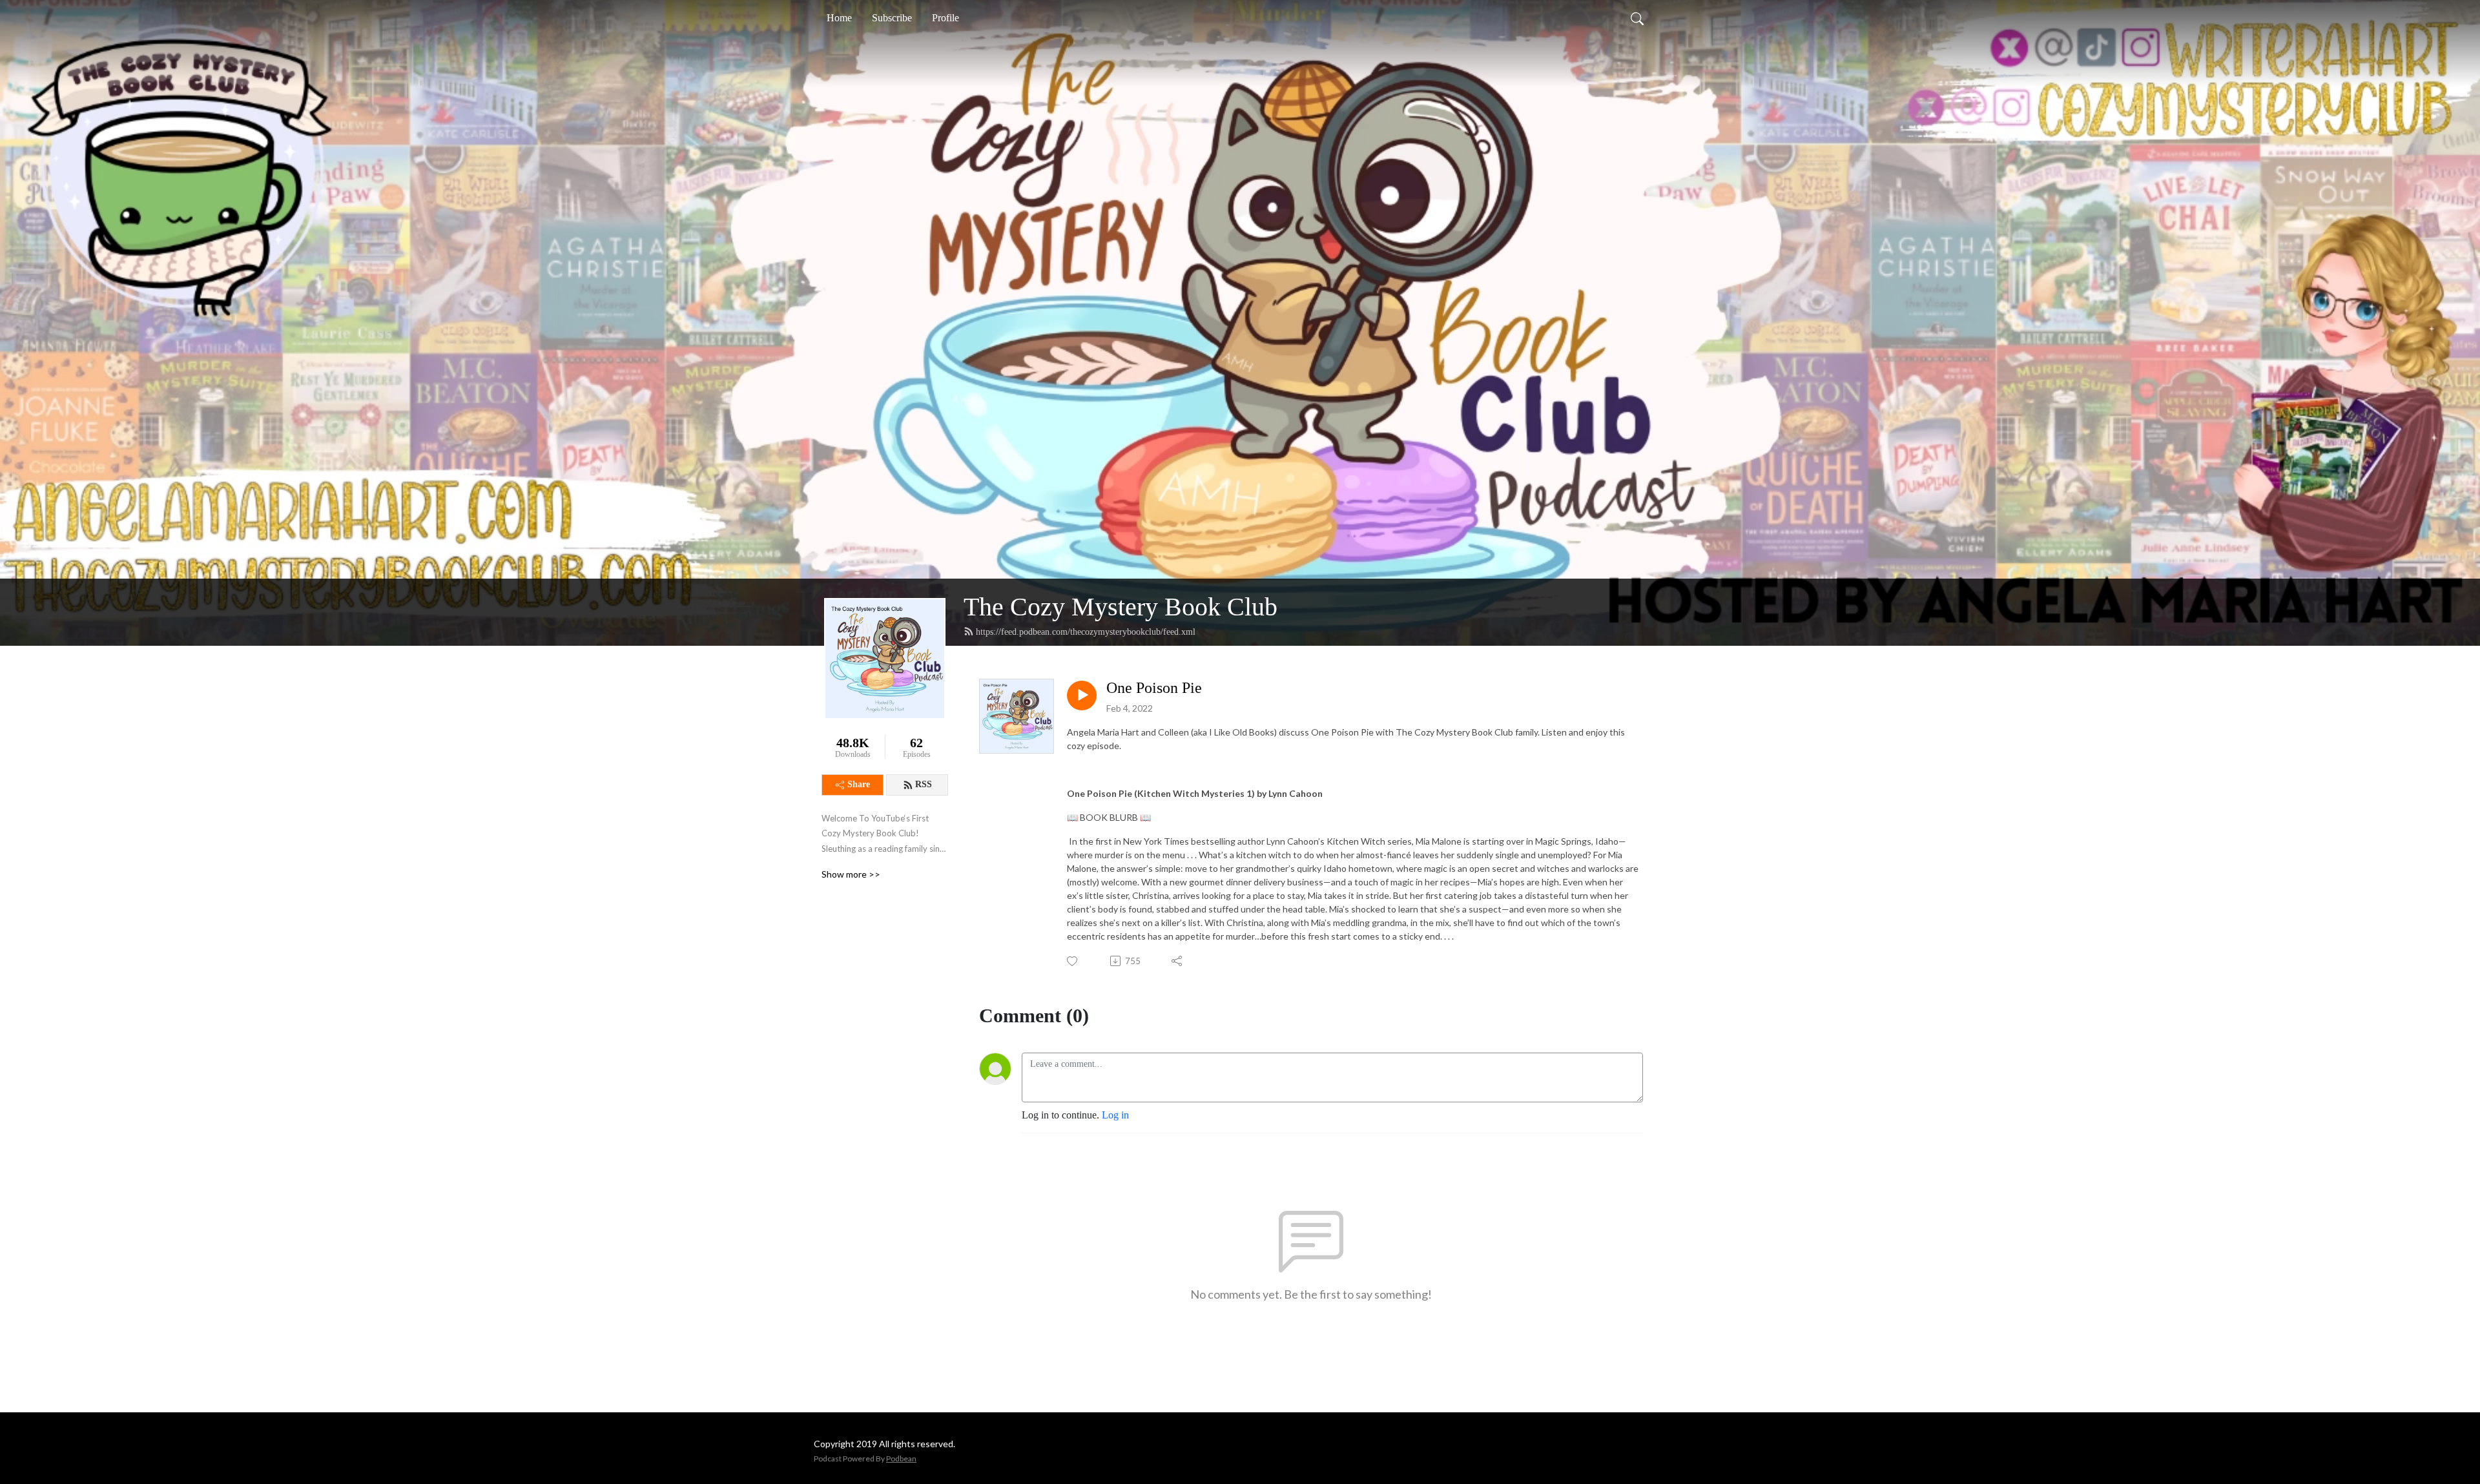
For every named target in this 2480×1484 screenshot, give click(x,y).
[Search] (1637, 18)
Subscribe (892, 18)
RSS (924, 784)
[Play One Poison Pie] (1082, 696)
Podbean (901, 1458)
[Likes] (1073, 961)
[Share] (1178, 961)
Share (859, 784)
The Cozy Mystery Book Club (1121, 607)
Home (839, 18)
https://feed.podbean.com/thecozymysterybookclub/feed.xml (1086, 632)
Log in (1115, 1115)
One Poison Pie (1154, 688)
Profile (945, 18)
